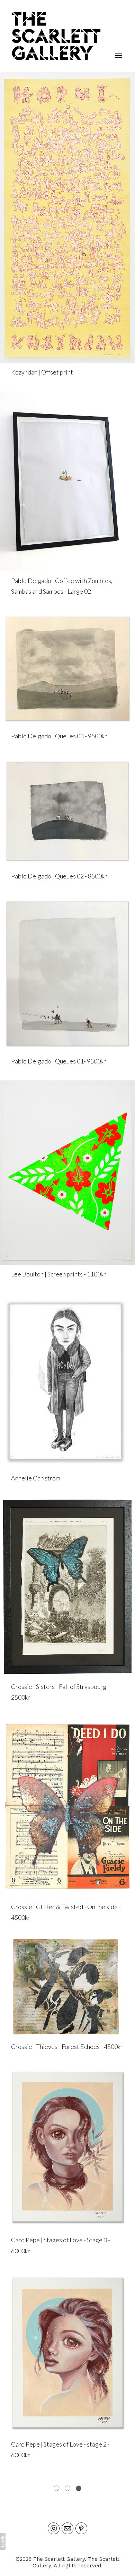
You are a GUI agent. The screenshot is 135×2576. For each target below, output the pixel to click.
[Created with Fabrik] (3, 2541)
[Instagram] (54, 2528)
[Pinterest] (81, 2528)
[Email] (67, 2528)
